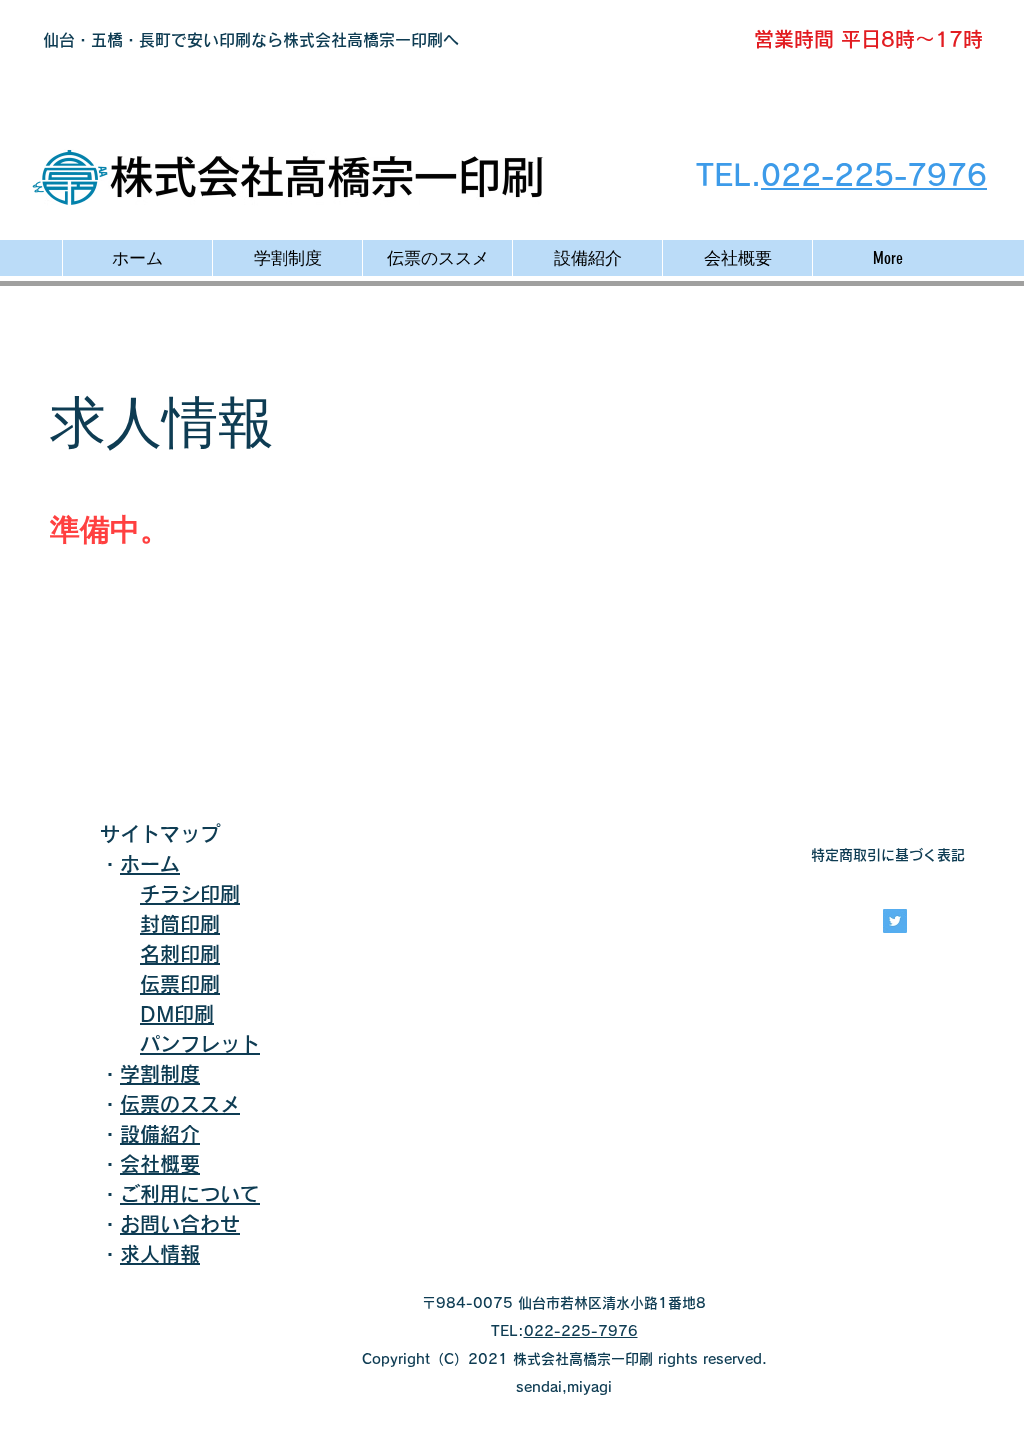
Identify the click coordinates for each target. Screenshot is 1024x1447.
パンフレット (200, 1044)
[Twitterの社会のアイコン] (895, 921)
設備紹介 (160, 1134)
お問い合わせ (180, 1224)
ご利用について (190, 1194)
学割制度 (160, 1074)
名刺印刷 (180, 954)
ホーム (150, 864)
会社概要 (160, 1164)
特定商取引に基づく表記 (888, 855)
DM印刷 (177, 1014)
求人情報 (160, 1254)
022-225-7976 (874, 174)
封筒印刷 (180, 924)
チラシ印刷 (190, 894)
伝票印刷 (180, 984)
